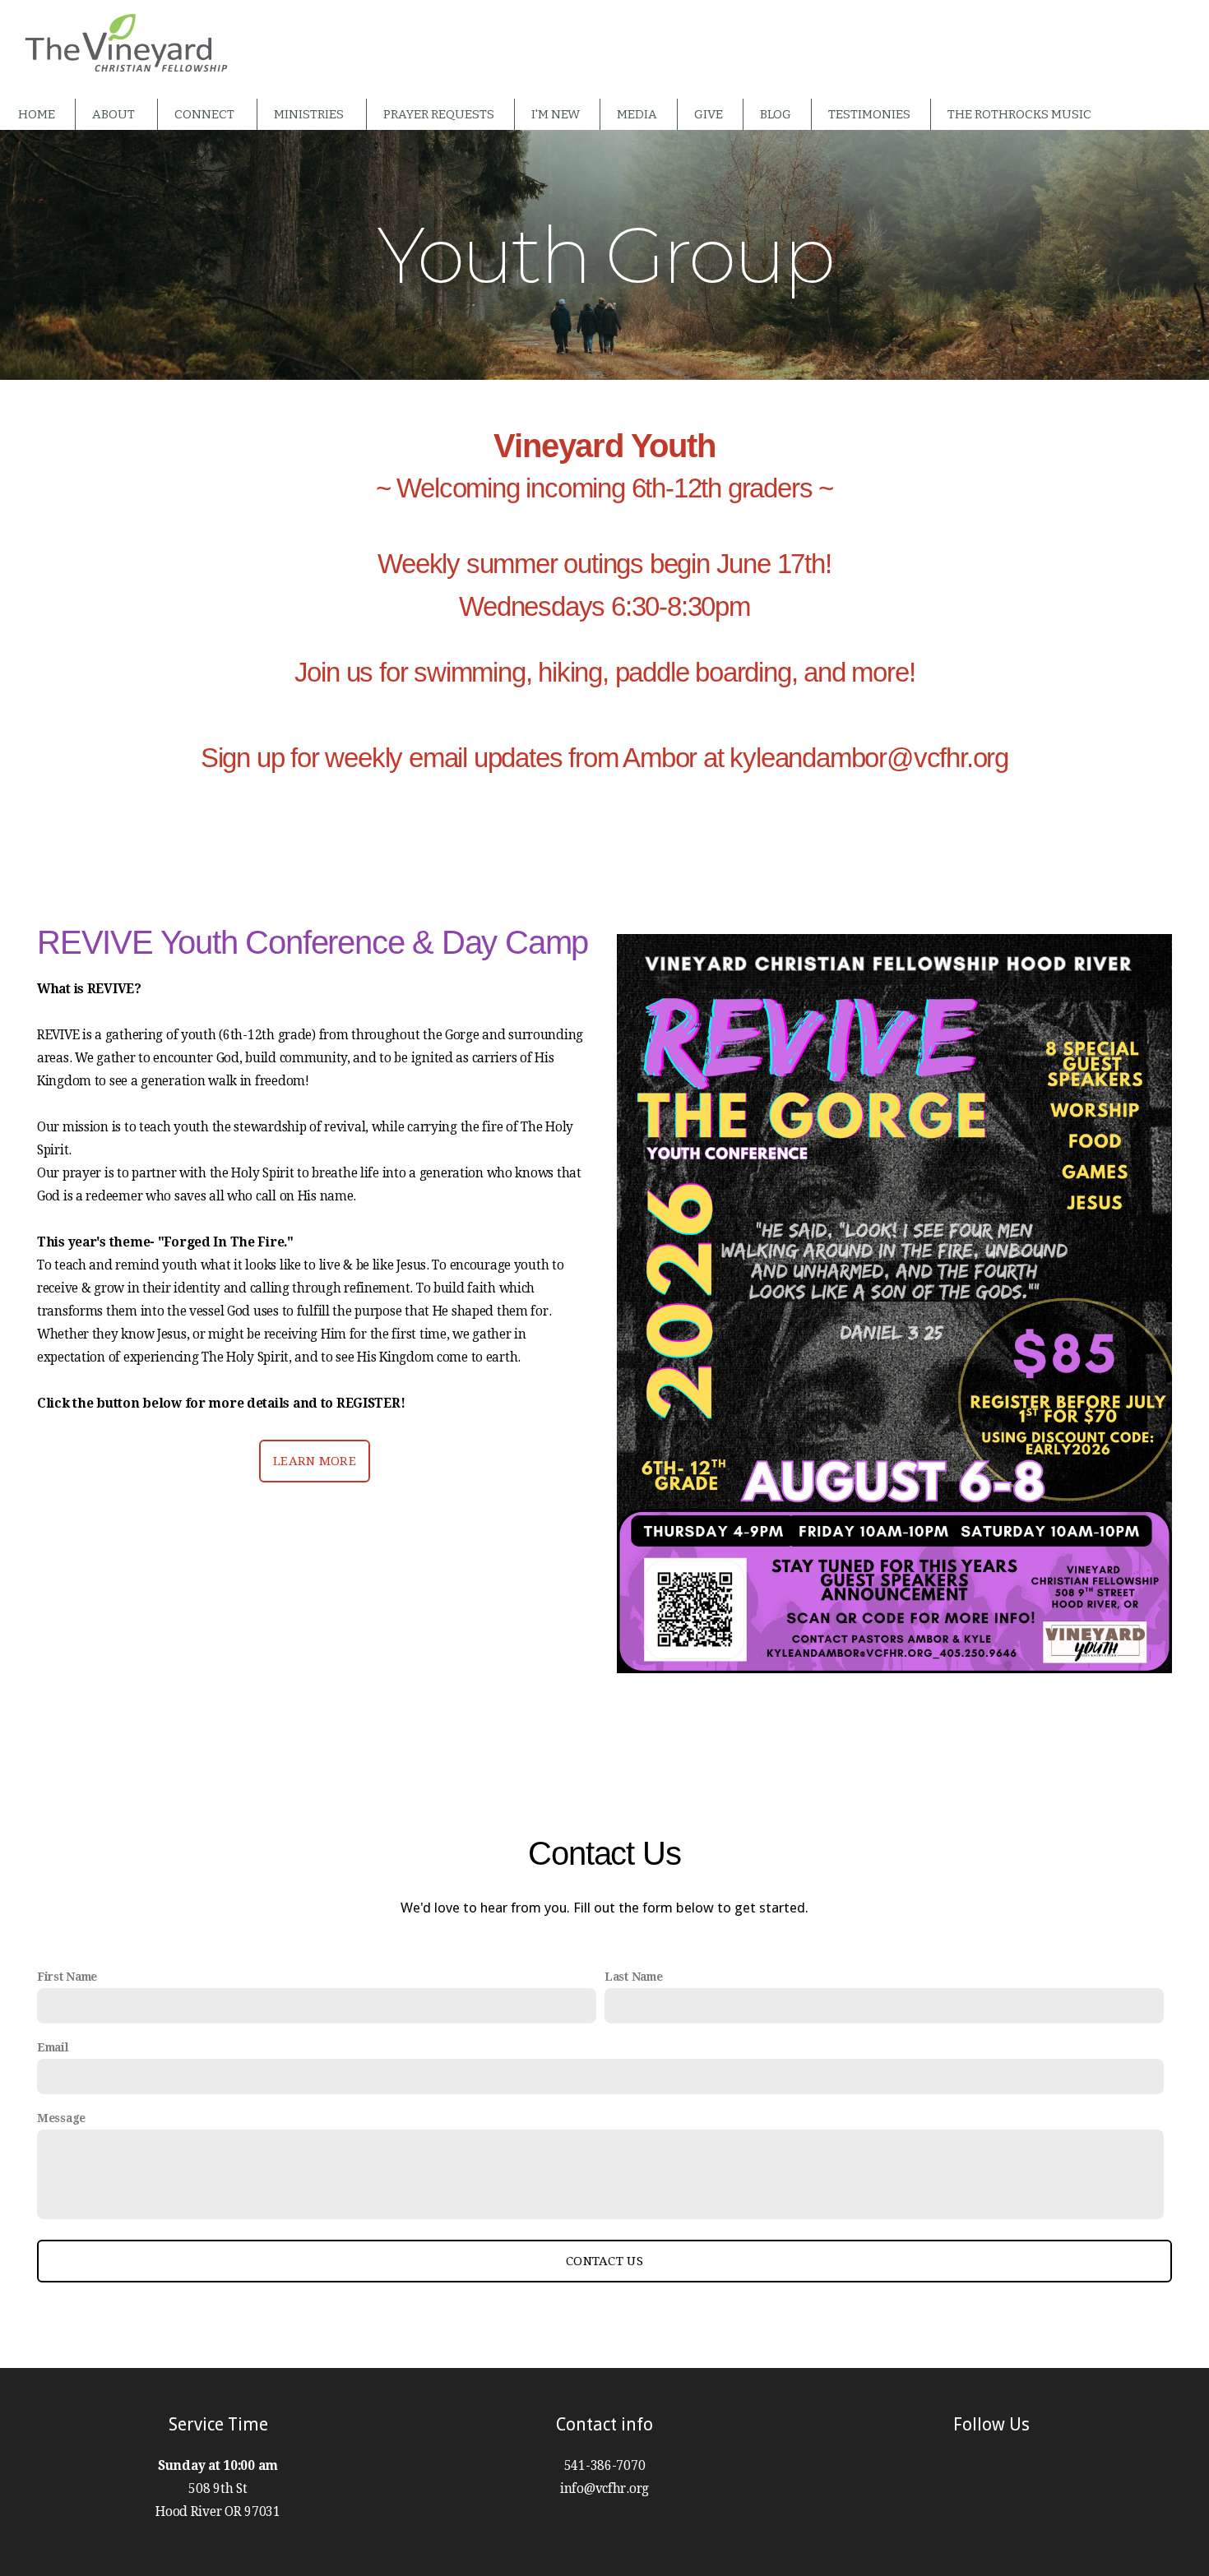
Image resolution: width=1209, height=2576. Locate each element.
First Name (67, 1977)
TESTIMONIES (869, 114)
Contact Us (604, 2261)
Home (37, 114)
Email (53, 2047)
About (115, 114)
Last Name (633, 1977)
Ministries (310, 114)
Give (709, 114)
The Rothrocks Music (1019, 114)
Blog (776, 114)
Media (637, 114)
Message (61, 2118)
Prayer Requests (439, 114)
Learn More (315, 1461)
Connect (206, 114)
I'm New (556, 114)
